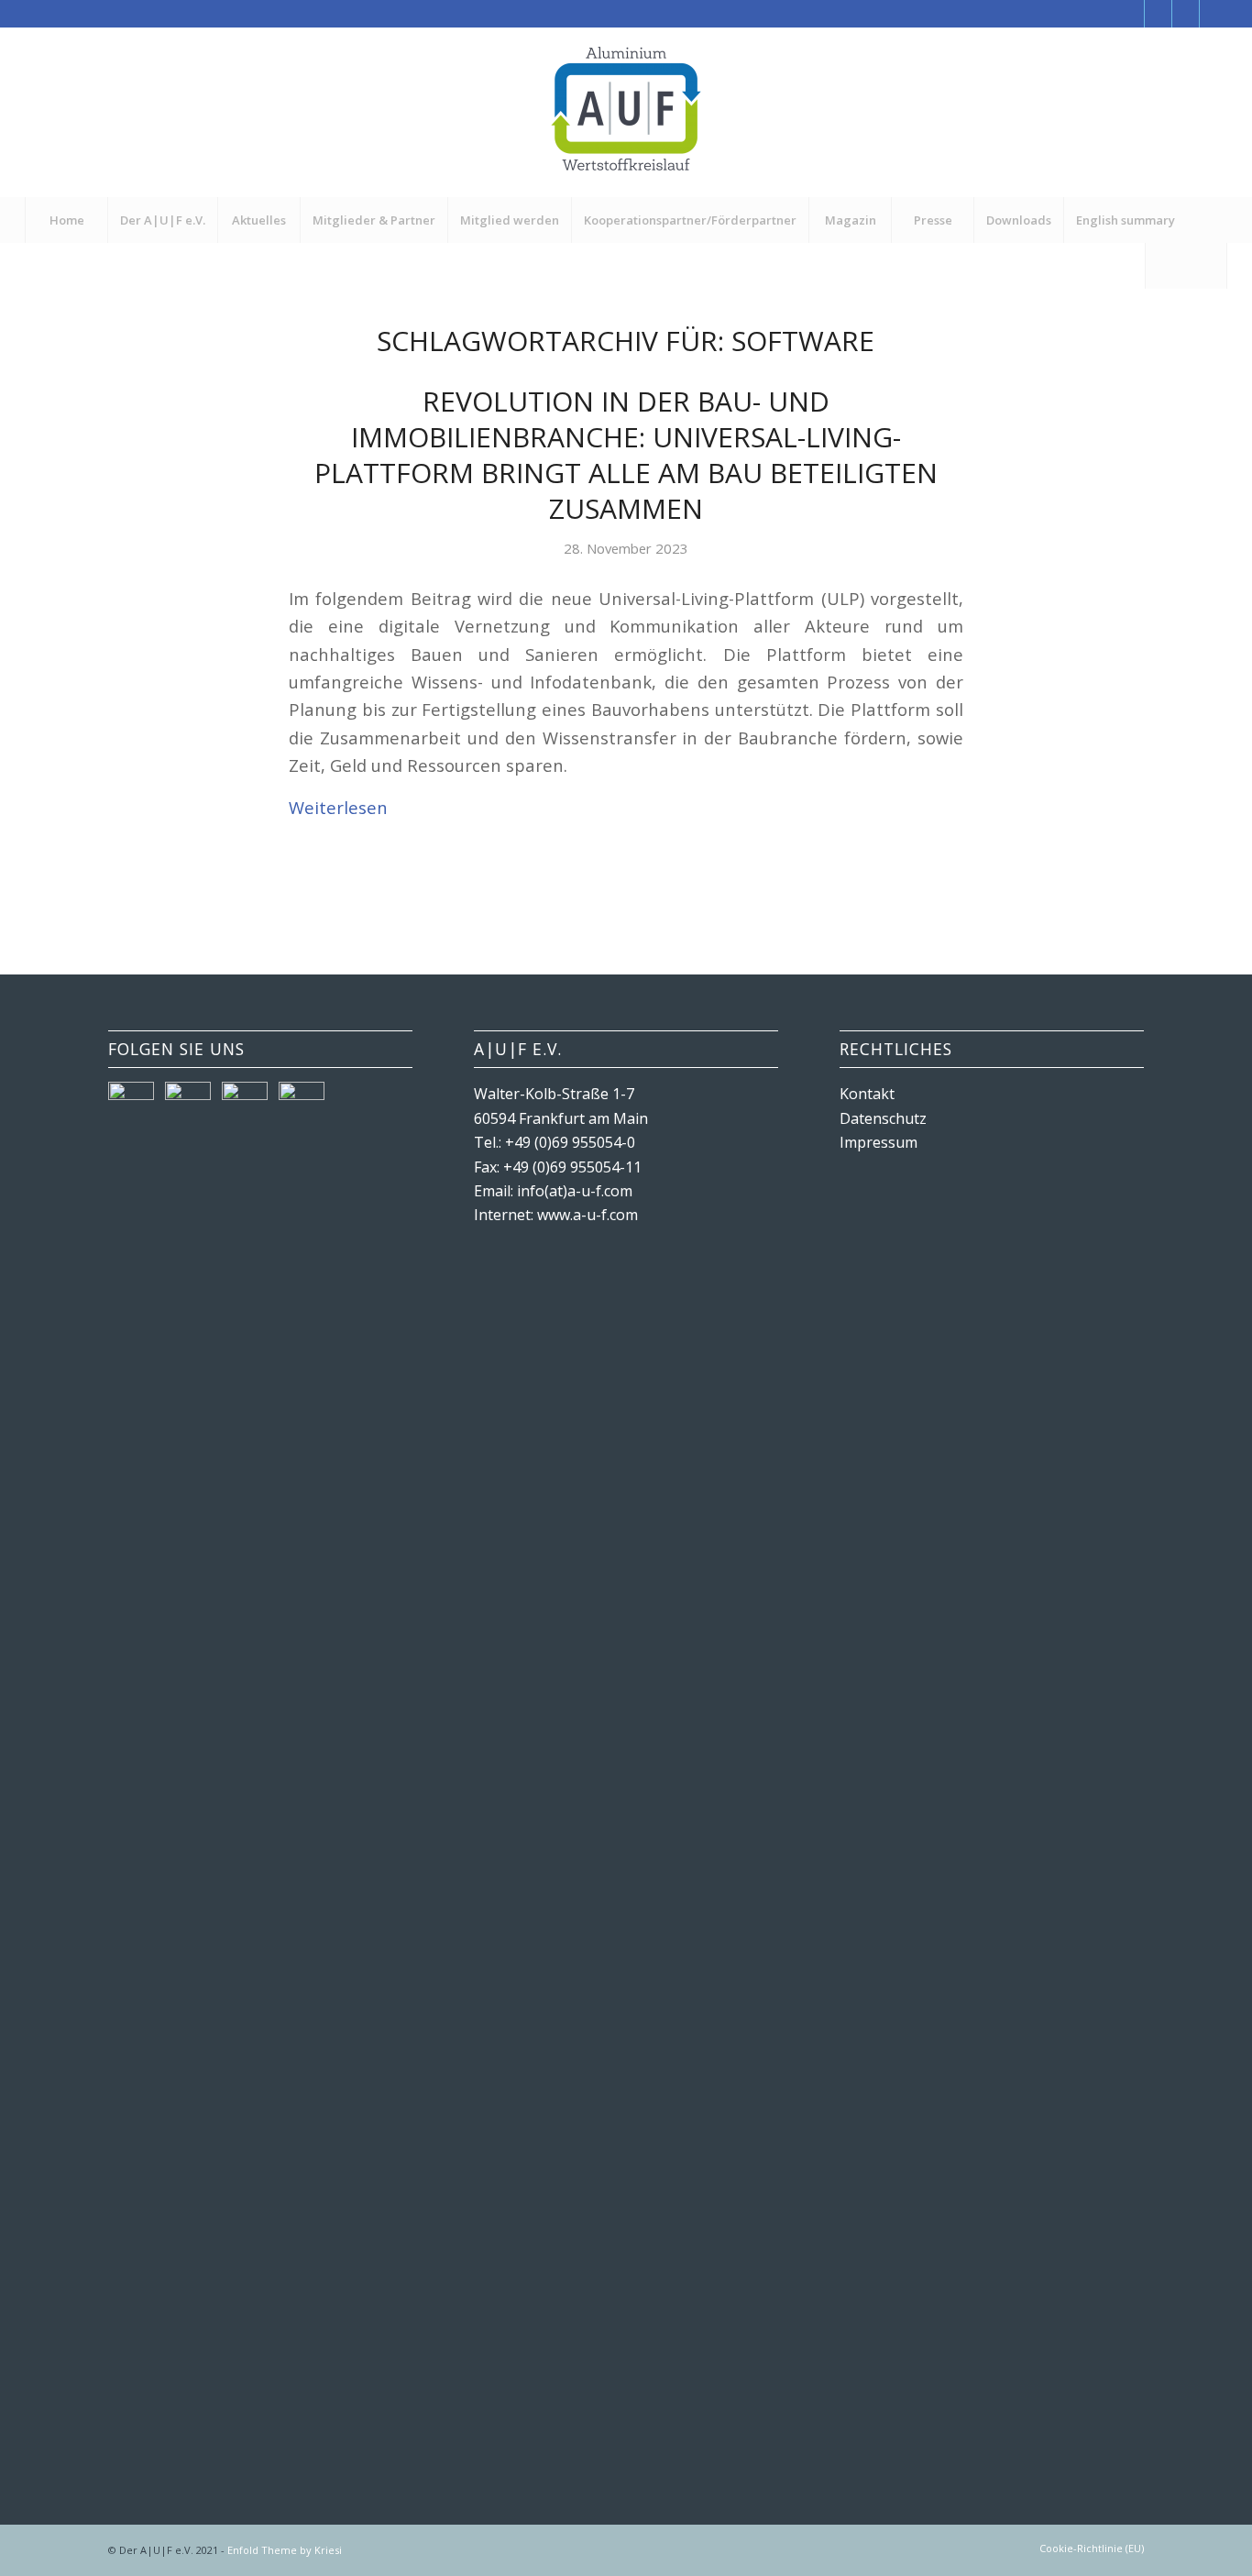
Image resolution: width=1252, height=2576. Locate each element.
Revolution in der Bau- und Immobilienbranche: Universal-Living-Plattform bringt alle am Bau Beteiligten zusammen (626, 455)
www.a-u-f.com (588, 1215)
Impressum (879, 1142)
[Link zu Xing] (1186, 14)
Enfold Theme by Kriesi (285, 2550)
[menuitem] (66, 220)
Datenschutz (883, 1118)
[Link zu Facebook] (1131, 14)
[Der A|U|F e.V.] (626, 112)
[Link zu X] (1158, 14)
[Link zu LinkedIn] (1214, 14)
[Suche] (1186, 266)
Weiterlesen (338, 807)
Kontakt (867, 1094)
